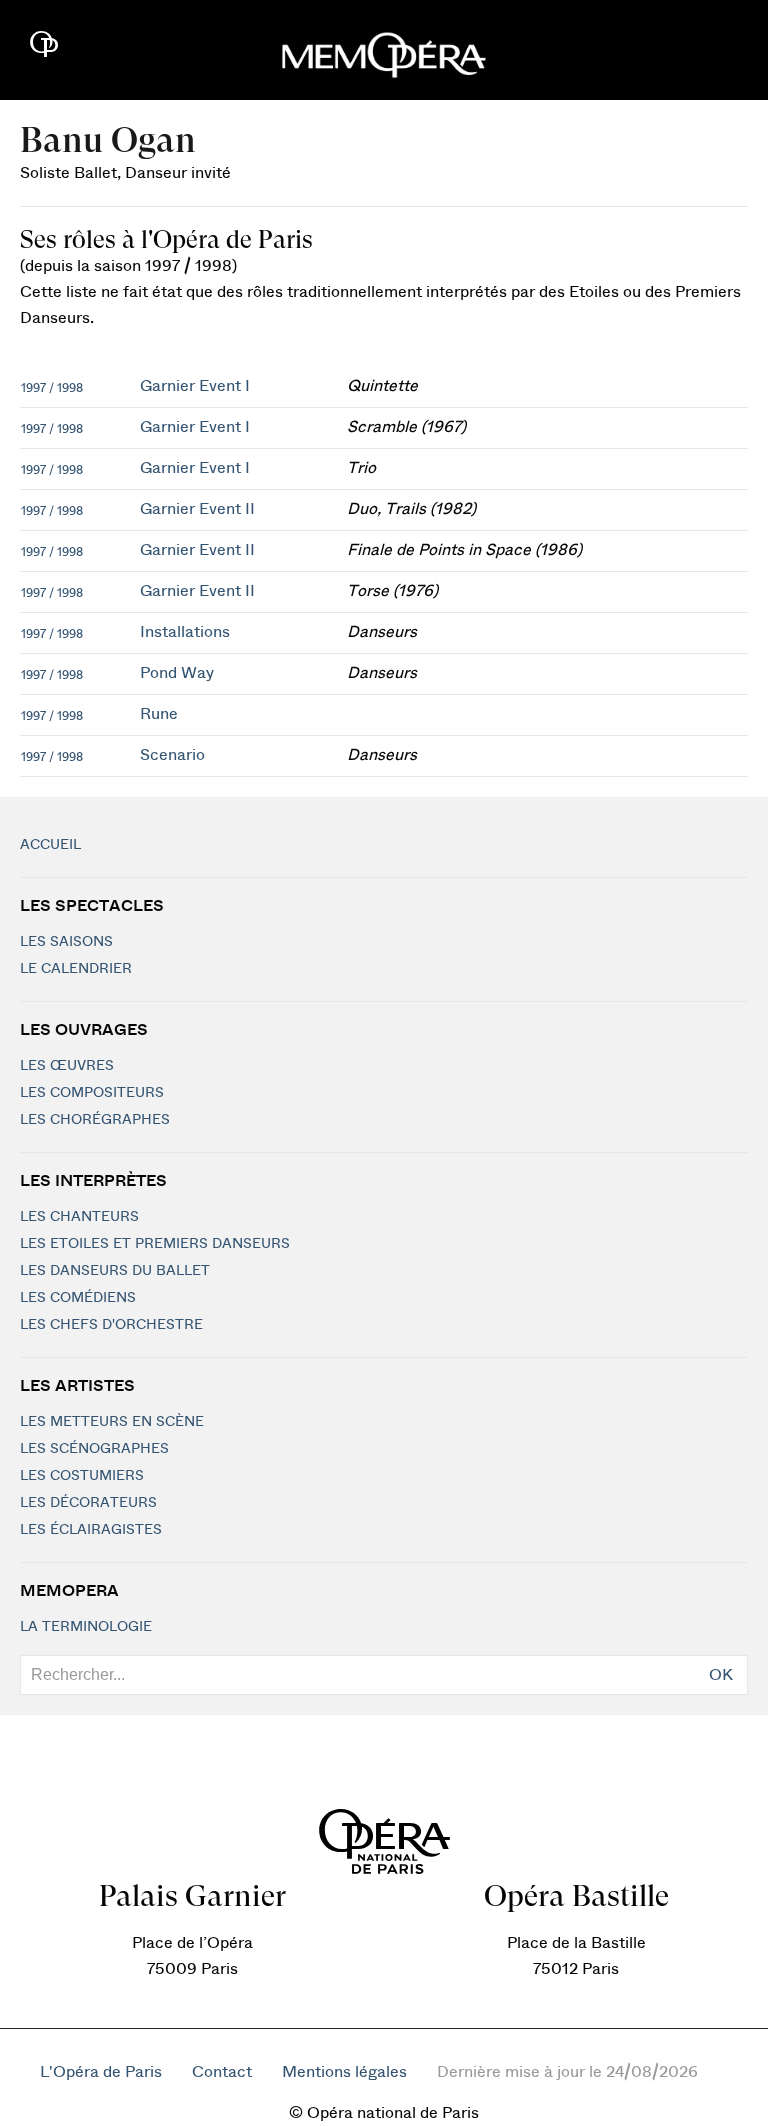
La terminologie (86, 1627)
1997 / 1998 (52, 388)
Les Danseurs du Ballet (115, 1271)
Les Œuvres (67, 1066)
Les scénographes (94, 1449)
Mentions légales (344, 2072)
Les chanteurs (79, 1217)
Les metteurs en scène (112, 1422)
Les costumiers (82, 1476)
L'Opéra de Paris (101, 2072)
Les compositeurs (92, 1093)
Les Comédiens (78, 1298)
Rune (159, 714)
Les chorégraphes (95, 1120)
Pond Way (177, 673)
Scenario (172, 755)
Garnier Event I (195, 386)
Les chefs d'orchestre (111, 1325)
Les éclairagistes (91, 1530)
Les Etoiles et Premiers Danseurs (155, 1244)
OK (721, 1675)
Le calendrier (76, 969)
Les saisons (66, 942)
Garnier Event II (197, 509)
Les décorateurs (88, 1503)
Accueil (50, 845)
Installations (185, 632)
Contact (222, 2072)
